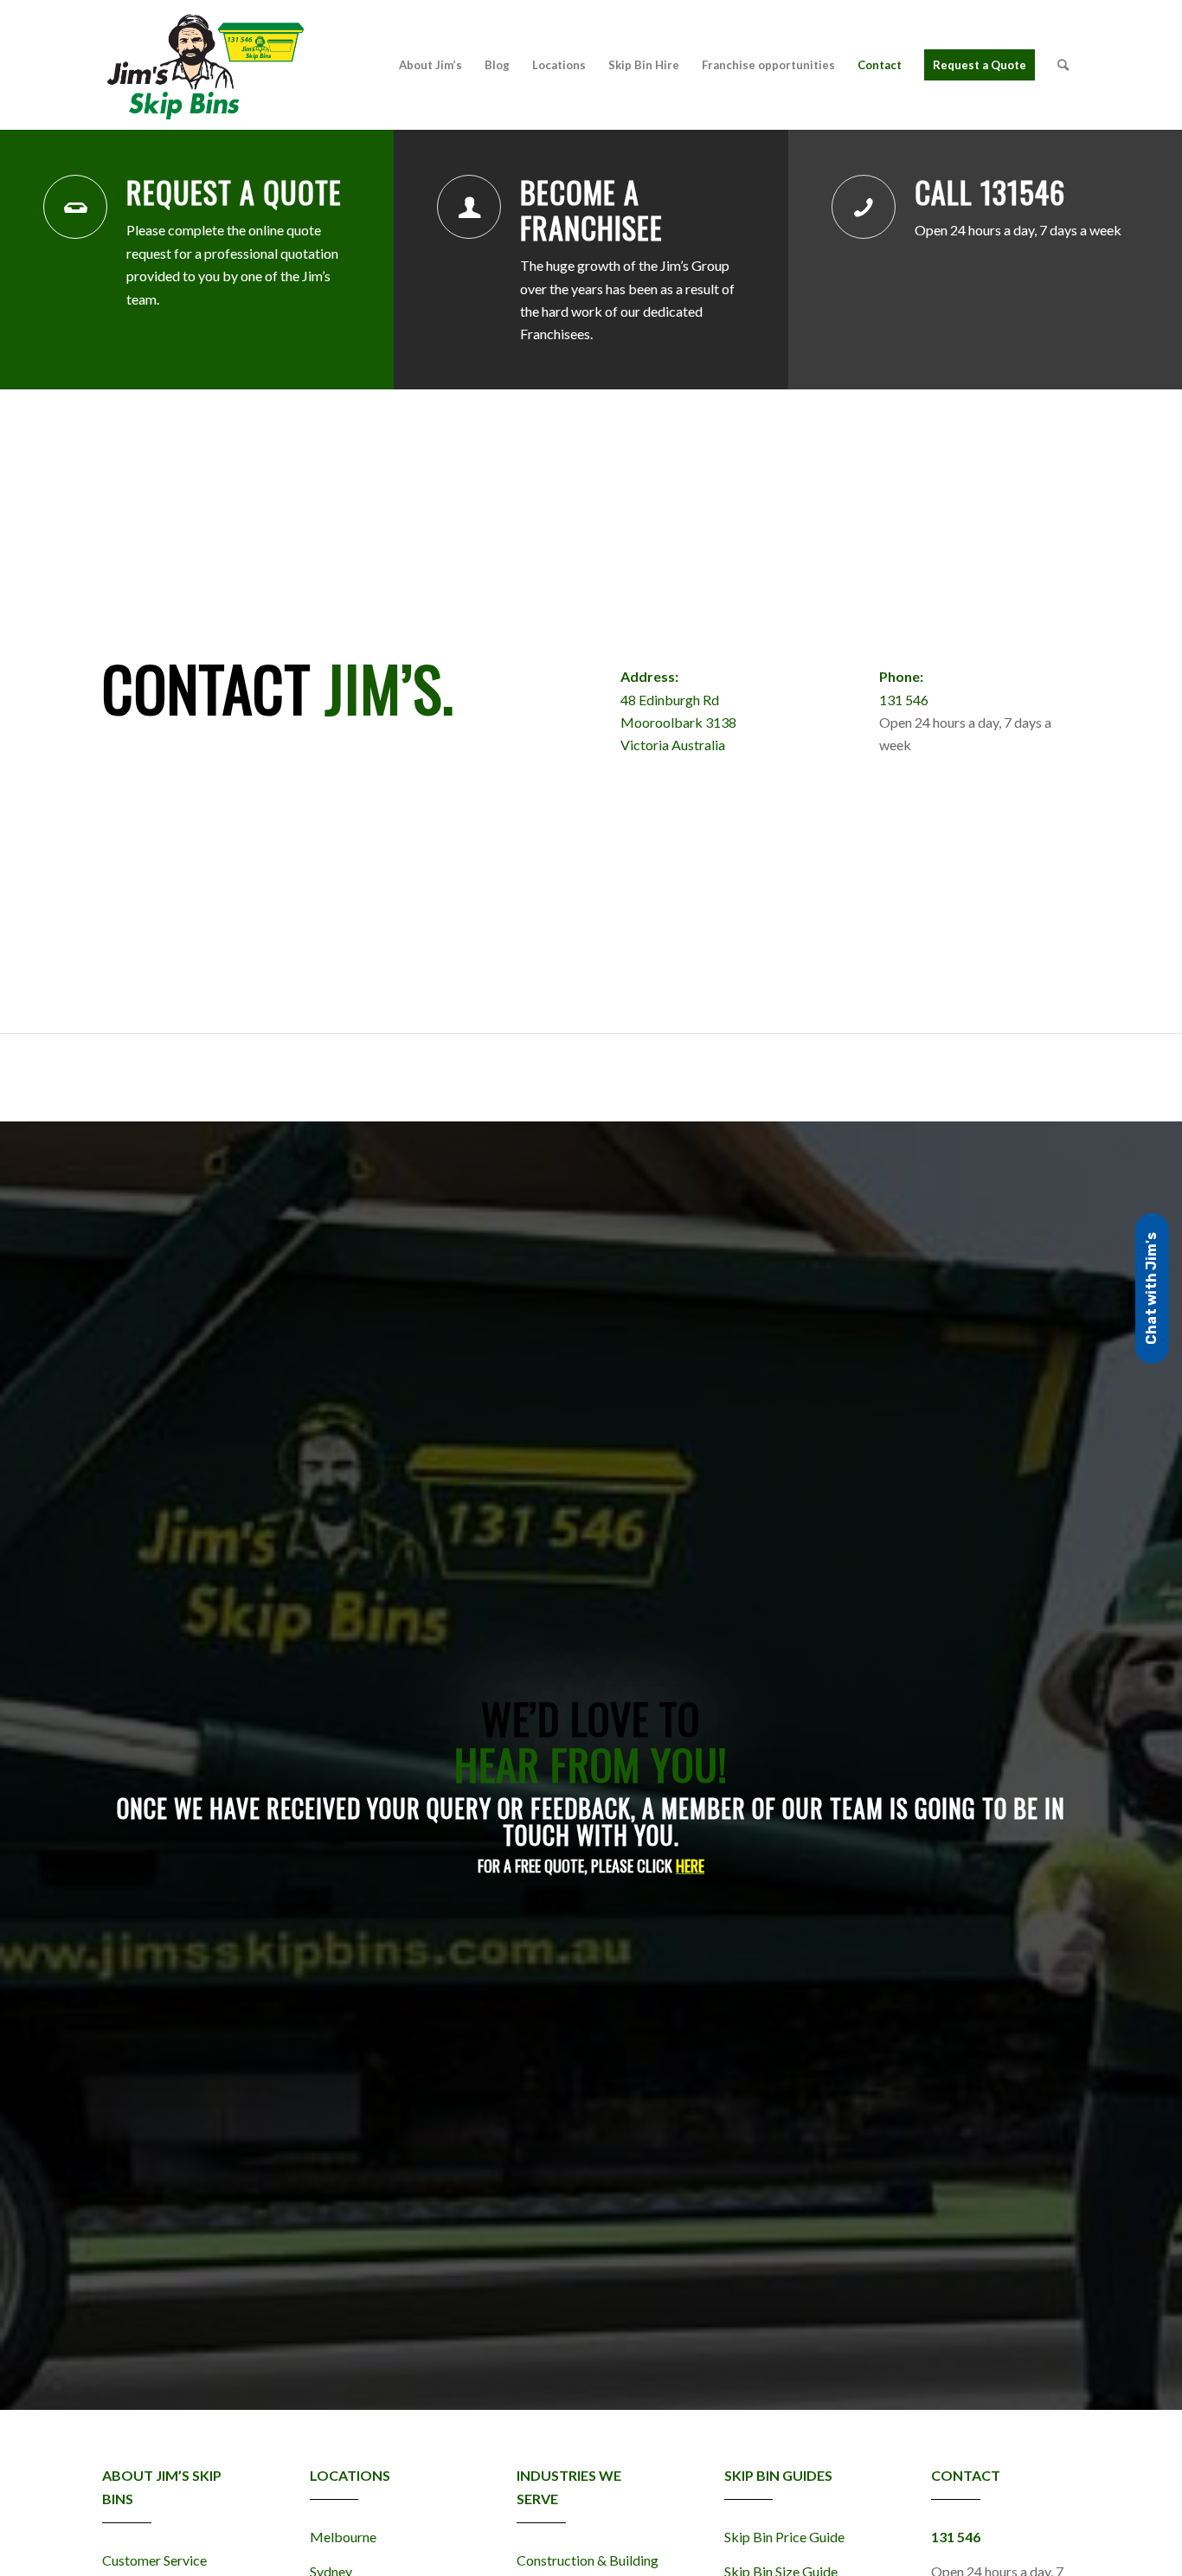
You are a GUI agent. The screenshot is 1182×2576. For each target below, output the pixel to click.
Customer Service (154, 2560)
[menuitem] (430, 65)
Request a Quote (234, 192)
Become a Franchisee (591, 209)
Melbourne (343, 2537)
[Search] (1063, 65)
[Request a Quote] (75, 207)
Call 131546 (990, 192)
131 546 (904, 700)
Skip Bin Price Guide (784, 2537)
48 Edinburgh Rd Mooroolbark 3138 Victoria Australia (678, 723)
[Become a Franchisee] (469, 207)
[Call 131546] (864, 207)
